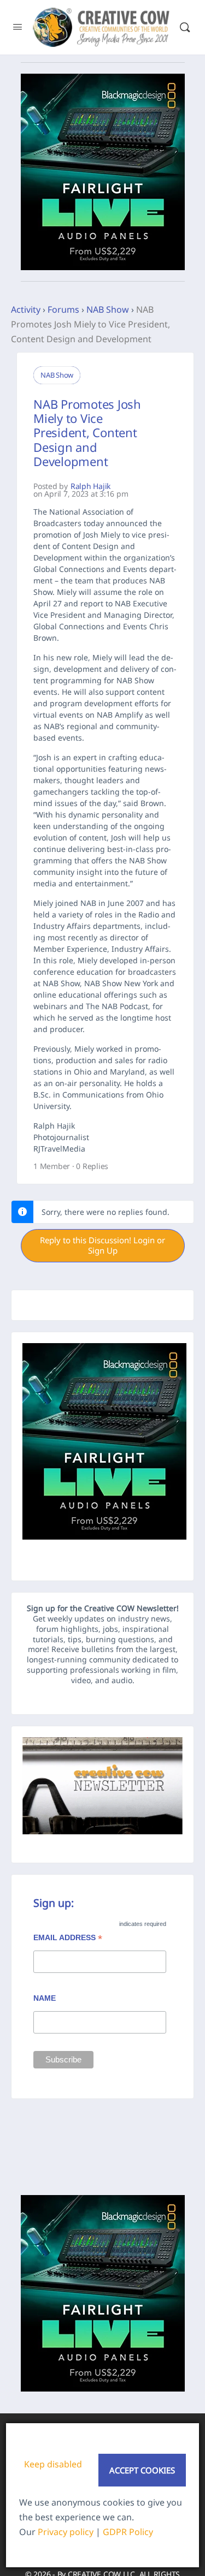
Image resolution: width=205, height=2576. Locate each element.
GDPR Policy (128, 2532)
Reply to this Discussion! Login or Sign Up (102, 1245)
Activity (26, 309)
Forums (63, 309)
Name (45, 1998)
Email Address (68, 1939)
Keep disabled (53, 2464)
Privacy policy (66, 2532)
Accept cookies (142, 2470)
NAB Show (108, 309)
